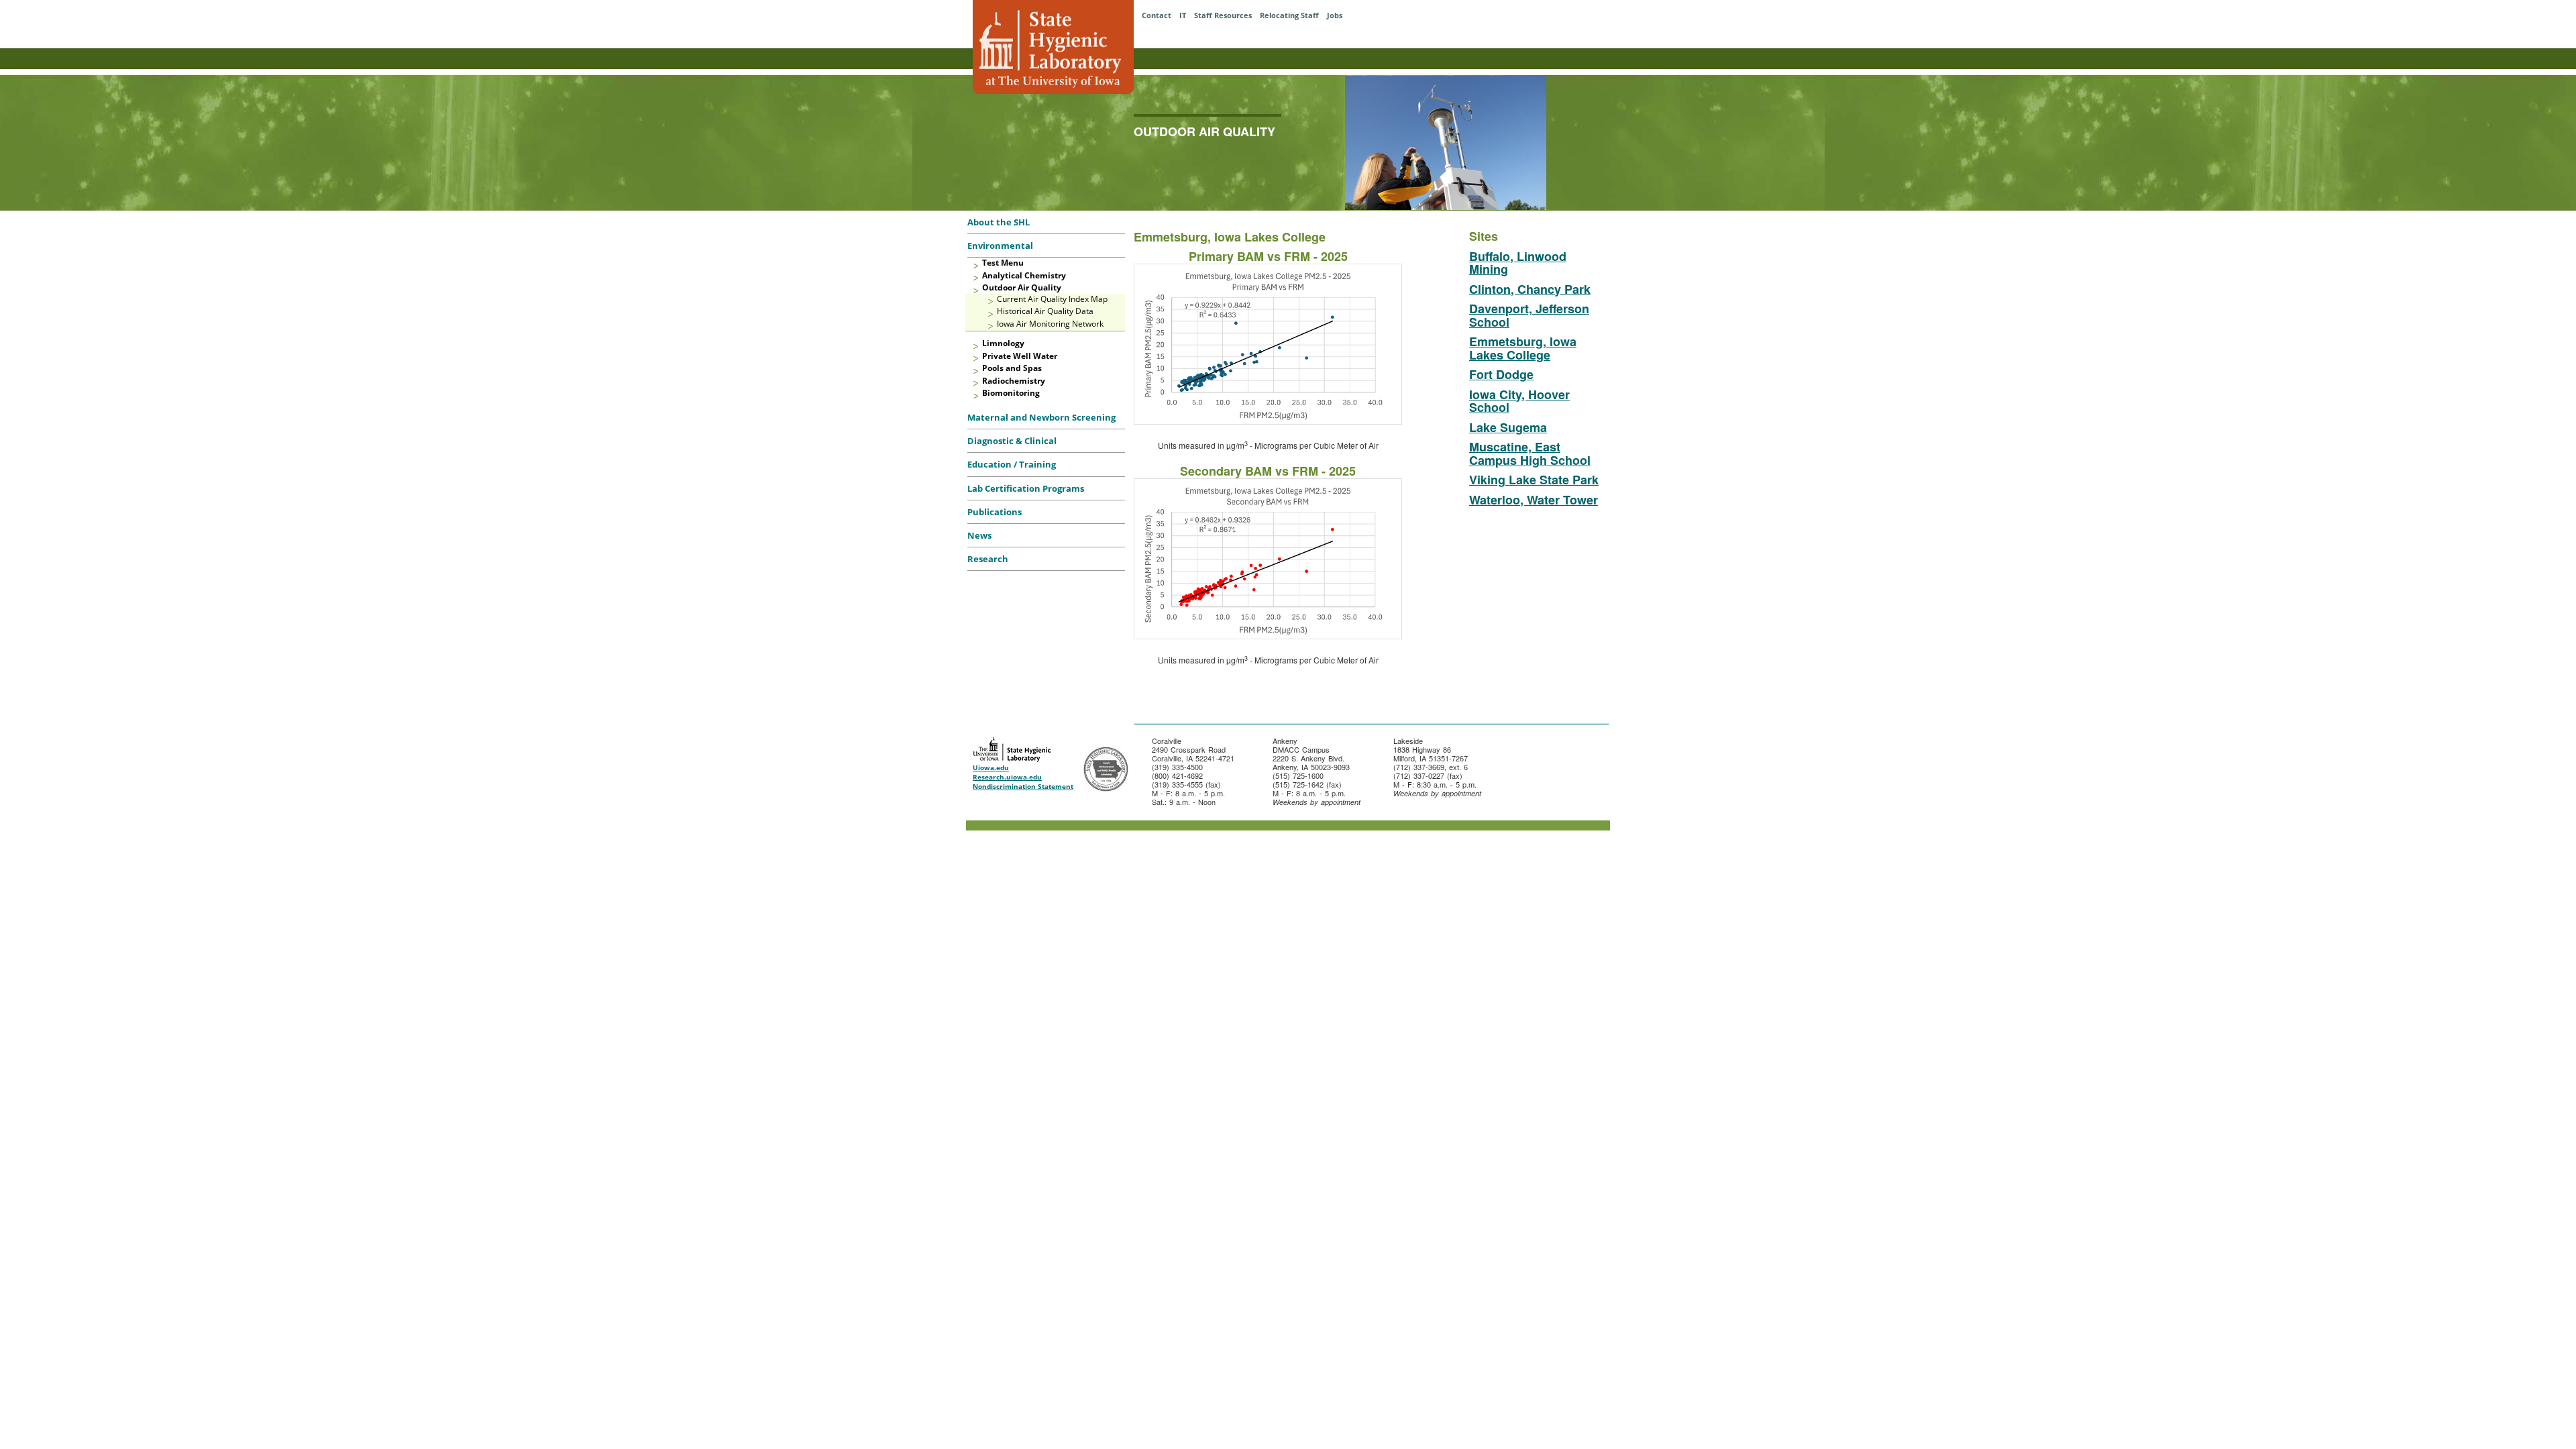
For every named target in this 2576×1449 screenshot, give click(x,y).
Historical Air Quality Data (1045, 311)
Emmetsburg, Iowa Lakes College (1523, 348)
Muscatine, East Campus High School (1530, 453)
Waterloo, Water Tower (1534, 500)
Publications (995, 512)
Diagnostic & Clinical (1012, 441)
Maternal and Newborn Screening (1041, 417)
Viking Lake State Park (1534, 480)
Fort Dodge (1501, 374)
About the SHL (999, 222)
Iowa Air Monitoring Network (1050, 324)
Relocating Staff (1289, 15)
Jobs (1335, 15)
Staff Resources (1223, 15)
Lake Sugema (1508, 427)
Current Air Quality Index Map (1052, 299)
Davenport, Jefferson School (1529, 315)
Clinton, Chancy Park (1530, 289)
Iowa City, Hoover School (1519, 401)
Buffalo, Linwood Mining (1518, 263)
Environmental (1000, 246)
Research (988, 559)
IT (1183, 15)
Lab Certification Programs (1026, 488)
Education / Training (1012, 464)
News (979, 535)
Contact (1157, 15)
